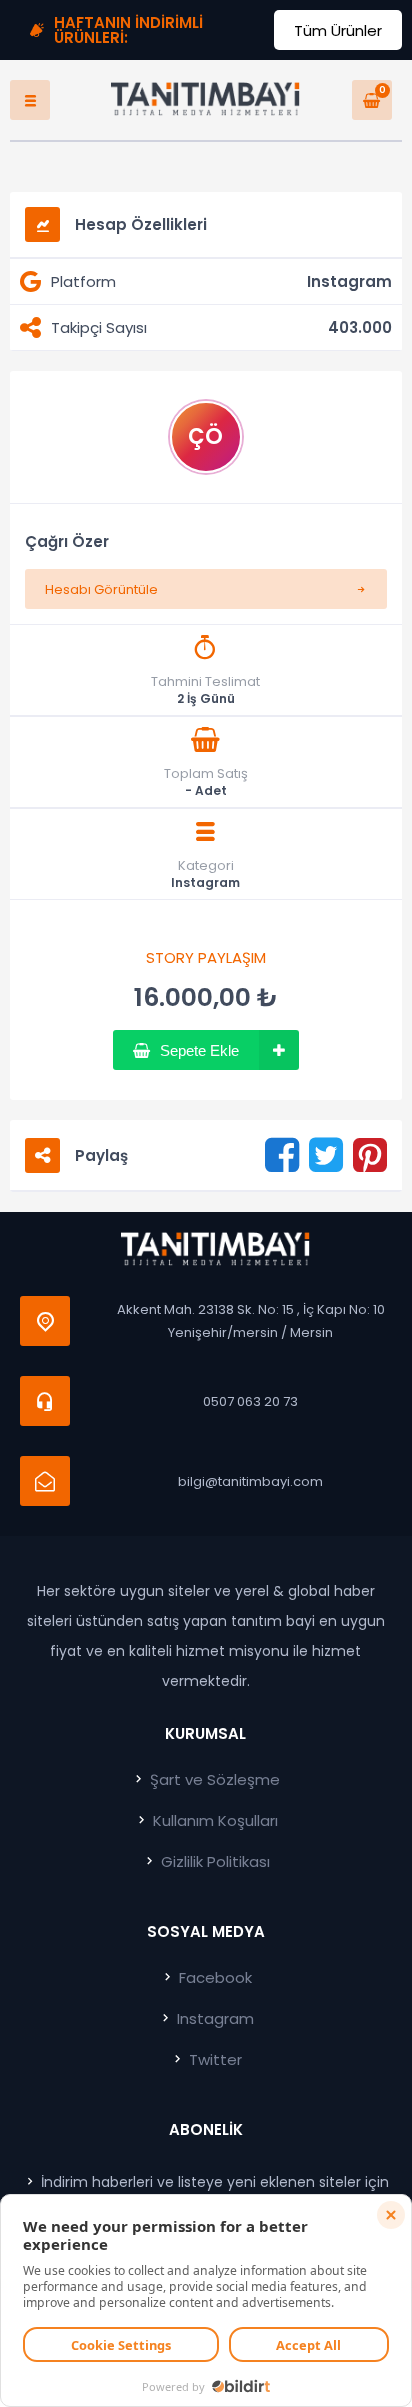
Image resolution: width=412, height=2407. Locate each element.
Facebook (213, 1977)
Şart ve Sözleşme (213, 1779)
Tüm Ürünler (338, 30)
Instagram (205, 883)
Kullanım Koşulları (213, 1820)
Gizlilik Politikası (213, 1861)
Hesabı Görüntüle (101, 589)
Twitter (213, 2059)
